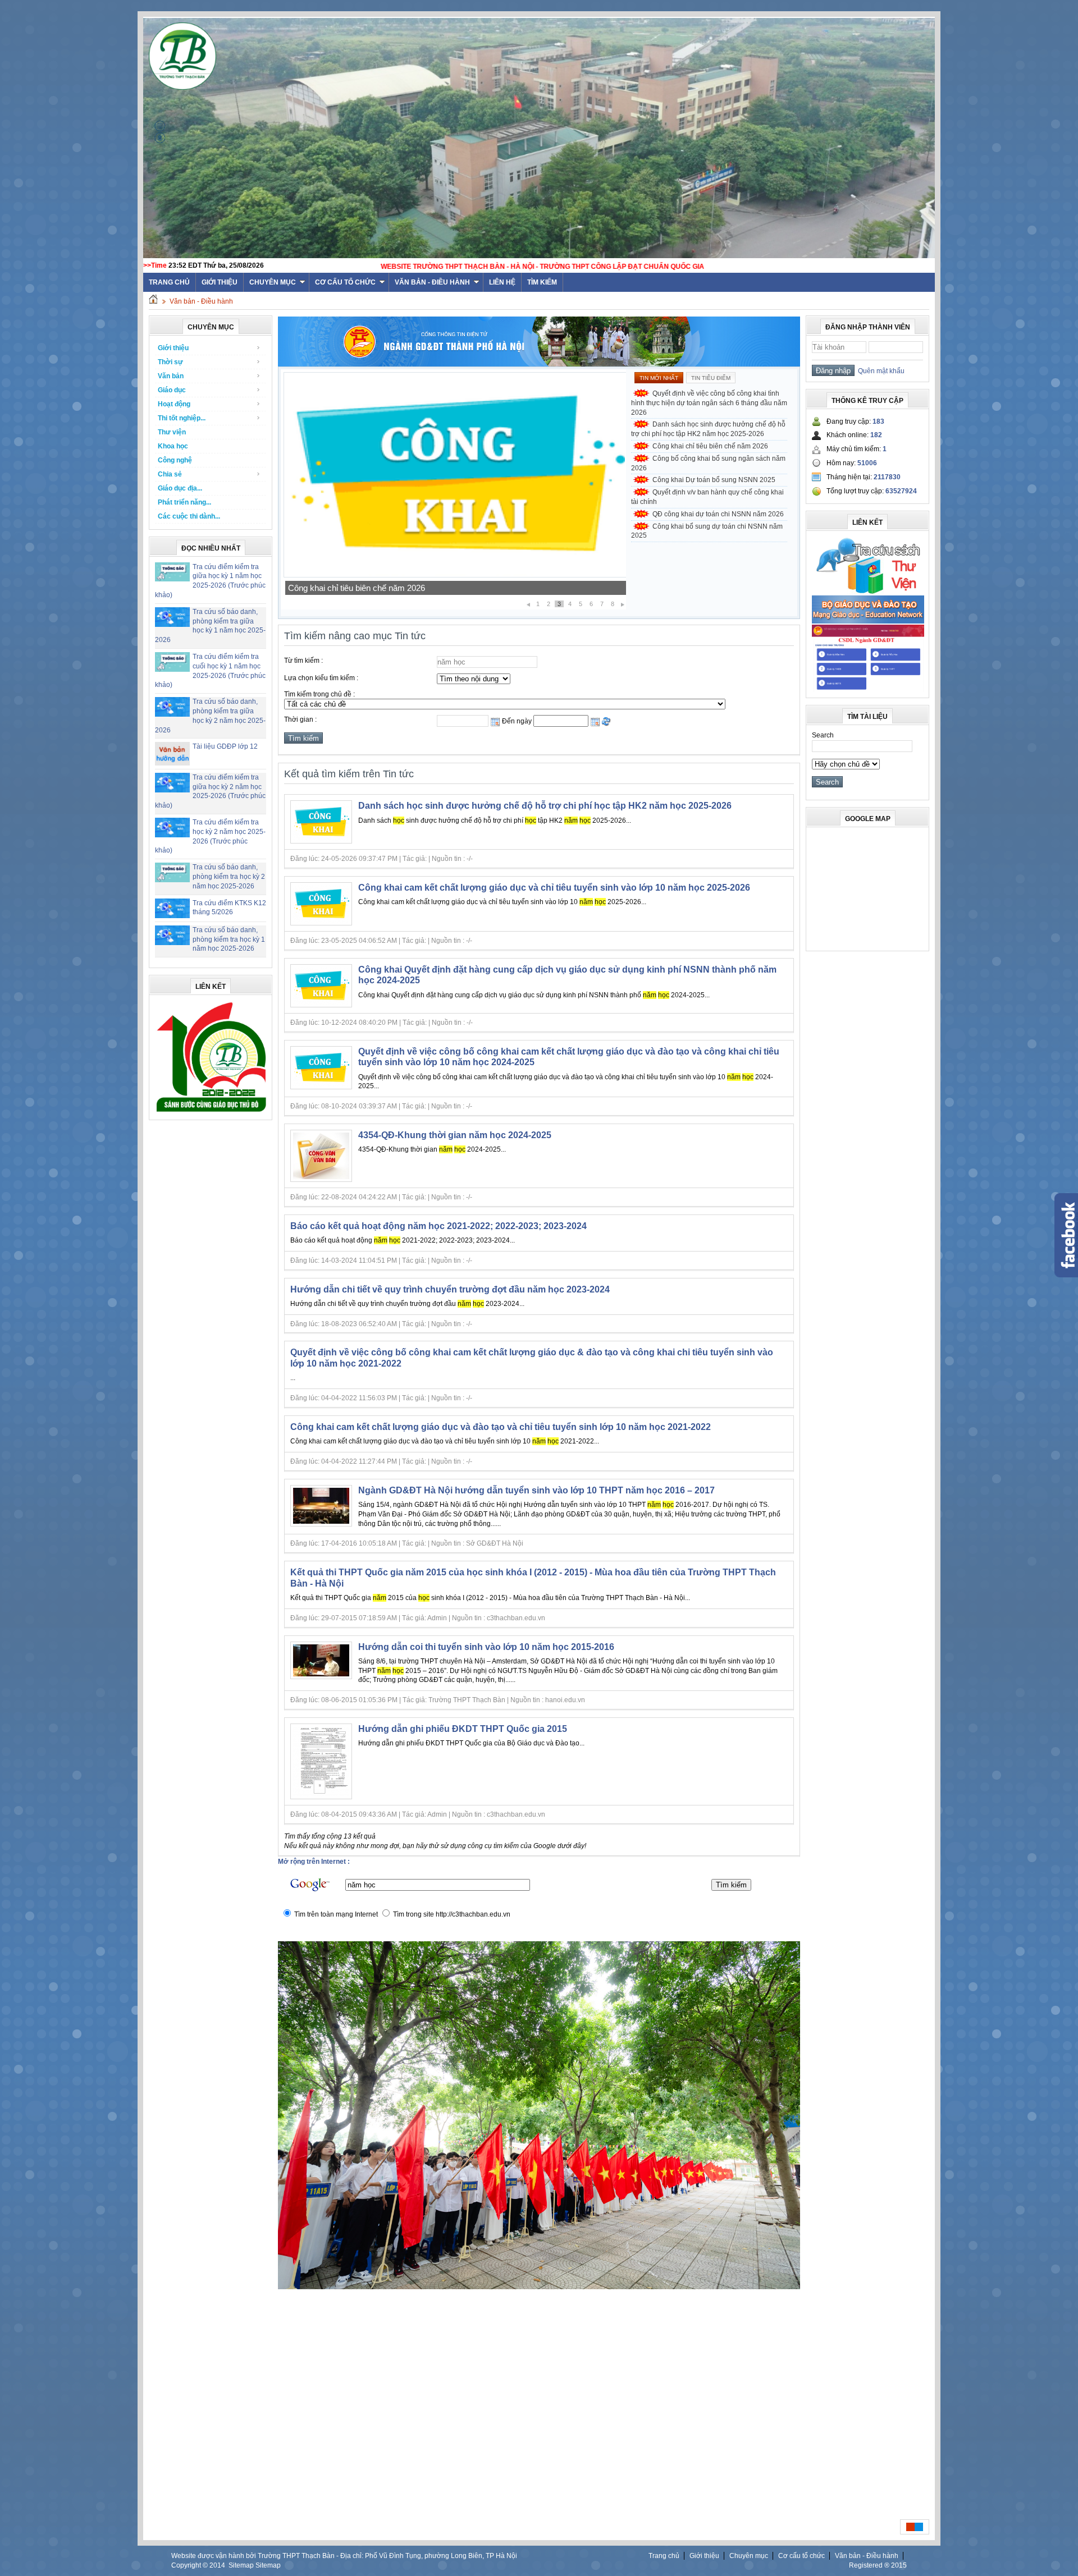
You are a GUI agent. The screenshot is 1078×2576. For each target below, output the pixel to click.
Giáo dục (172, 390)
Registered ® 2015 (878, 2565)
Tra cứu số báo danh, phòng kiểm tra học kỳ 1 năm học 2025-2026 (229, 939)
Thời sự (170, 362)
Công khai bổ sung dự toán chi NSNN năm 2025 (707, 531)
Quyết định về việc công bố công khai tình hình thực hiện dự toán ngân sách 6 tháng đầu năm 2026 (709, 403)
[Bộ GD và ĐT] (868, 621)
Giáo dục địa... (180, 488)
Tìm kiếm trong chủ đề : (319, 694)
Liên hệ (502, 282)
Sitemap (241, 2565)
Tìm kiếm (542, 282)
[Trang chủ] (153, 301)
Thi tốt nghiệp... (182, 418)
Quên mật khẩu (880, 371)
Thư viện (172, 432)
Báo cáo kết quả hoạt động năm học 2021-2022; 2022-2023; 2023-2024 (438, 1226)
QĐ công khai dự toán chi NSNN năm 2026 (718, 514)
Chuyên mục (273, 282)
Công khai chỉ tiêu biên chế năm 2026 (710, 446)
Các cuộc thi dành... (189, 516)
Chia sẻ (170, 474)
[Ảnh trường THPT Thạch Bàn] (539, 2287)
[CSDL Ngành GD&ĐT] (868, 690)
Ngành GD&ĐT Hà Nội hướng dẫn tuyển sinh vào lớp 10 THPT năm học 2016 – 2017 (536, 1490)
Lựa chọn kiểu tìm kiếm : (321, 678)
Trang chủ (664, 2556)
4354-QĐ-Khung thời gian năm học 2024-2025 (455, 1135)
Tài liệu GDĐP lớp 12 (225, 746)
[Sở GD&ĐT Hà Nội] (539, 364)
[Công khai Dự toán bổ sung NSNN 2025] (455, 575)
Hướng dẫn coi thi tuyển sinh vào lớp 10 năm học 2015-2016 (486, 1647)
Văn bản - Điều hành (432, 282)
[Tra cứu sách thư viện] (868, 592)
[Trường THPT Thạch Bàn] (211, 1112)
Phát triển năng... (184, 502)
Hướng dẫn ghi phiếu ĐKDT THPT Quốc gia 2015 (463, 1729)
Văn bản (171, 376)
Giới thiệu (220, 282)
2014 (217, 2565)
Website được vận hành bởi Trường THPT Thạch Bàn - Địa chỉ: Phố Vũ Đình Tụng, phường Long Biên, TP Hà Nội (344, 2556)
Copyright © (190, 2565)
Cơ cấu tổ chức (345, 282)
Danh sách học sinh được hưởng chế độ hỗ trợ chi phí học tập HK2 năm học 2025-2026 (708, 429)
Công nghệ (175, 460)
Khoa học (173, 446)
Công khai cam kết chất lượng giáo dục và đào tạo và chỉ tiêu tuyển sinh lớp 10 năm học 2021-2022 (501, 1427)
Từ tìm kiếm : (303, 661)
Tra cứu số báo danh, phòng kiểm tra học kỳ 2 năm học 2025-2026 (229, 877)
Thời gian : (300, 719)
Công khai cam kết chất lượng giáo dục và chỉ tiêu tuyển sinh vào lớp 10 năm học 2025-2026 (554, 888)
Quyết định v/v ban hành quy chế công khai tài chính (707, 497)
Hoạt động (174, 404)
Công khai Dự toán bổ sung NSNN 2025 (362, 588)
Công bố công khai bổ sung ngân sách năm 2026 (708, 463)
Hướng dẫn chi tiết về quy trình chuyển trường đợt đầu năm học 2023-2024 (450, 1289)
